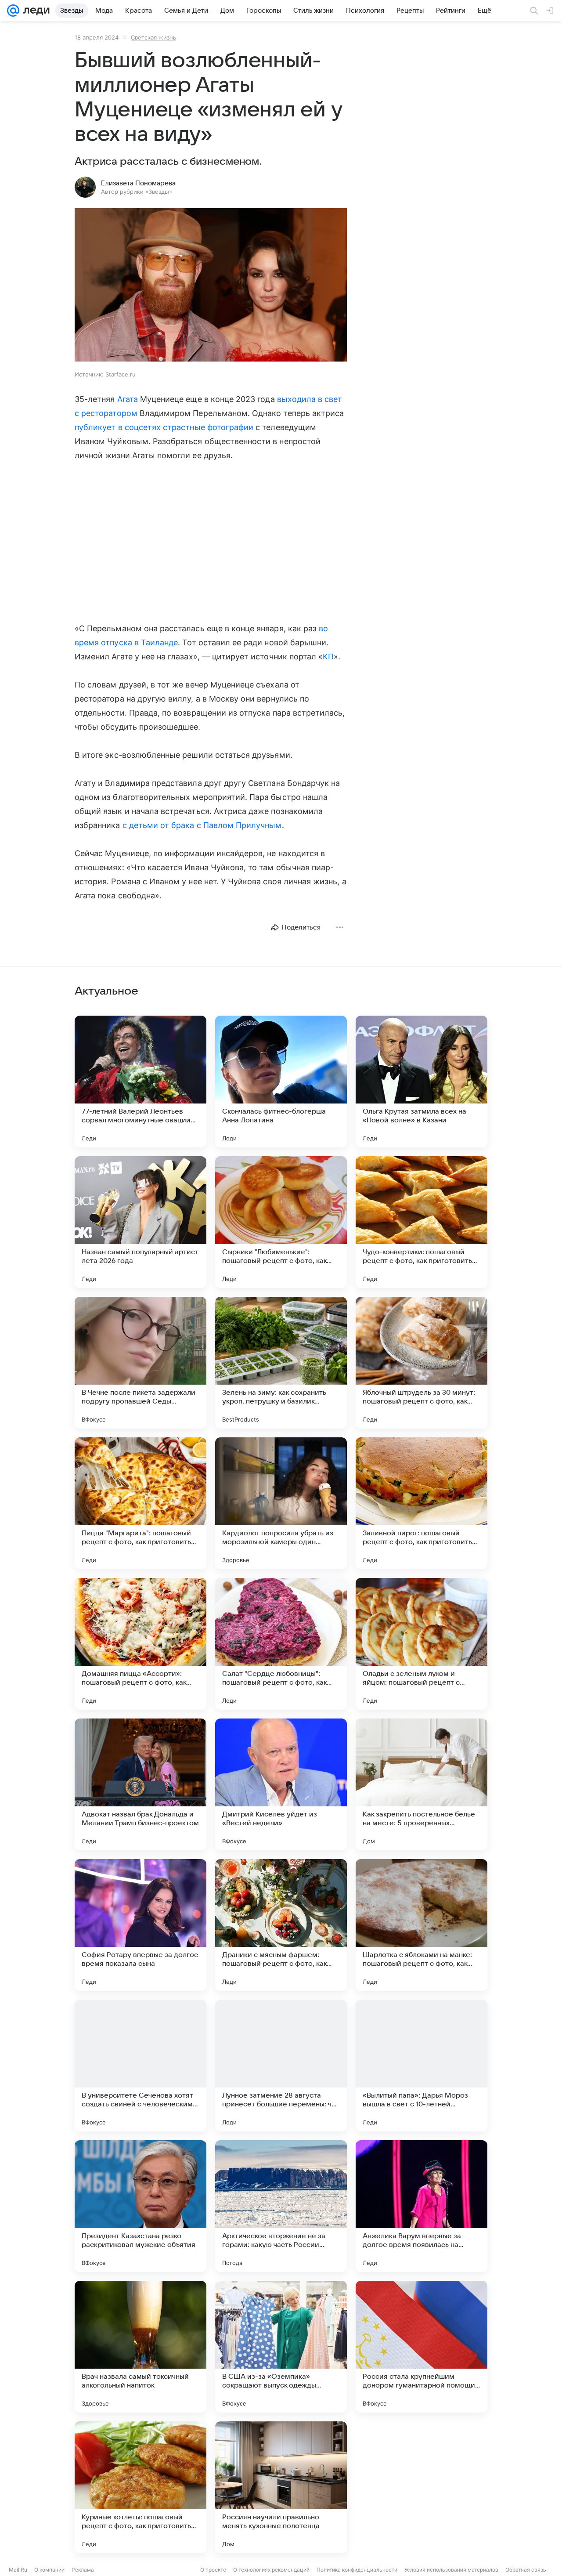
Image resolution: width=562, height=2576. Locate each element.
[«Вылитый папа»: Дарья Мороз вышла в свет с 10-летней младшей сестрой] (421, 2066)
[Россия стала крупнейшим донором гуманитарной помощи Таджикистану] (421, 2347)
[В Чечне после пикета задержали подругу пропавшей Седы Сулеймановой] (140, 1363)
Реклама (83, 2570)
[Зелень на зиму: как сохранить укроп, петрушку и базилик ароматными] (281, 1363)
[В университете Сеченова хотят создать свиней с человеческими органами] (140, 2066)
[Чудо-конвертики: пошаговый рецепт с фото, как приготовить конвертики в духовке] (421, 1222)
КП (328, 657)
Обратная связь (526, 2570)
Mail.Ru (18, 2570)
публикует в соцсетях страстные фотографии (164, 427)
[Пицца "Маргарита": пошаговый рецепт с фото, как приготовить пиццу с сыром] (140, 1503)
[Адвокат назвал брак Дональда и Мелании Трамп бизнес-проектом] (140, 1784)
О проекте (213, 2570)
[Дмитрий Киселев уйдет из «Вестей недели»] (281, 1784)
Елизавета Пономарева (138, 183)
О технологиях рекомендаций (271, 2570)
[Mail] (13, 11)
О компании (49, 2570)
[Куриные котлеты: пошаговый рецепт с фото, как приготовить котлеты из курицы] (140, 2487)
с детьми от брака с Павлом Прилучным (202, 825)
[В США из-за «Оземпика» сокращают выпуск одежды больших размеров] (281, 2347)
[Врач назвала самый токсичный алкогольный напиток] (140, 2347)
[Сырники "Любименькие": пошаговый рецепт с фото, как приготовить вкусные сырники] (281, 1222)
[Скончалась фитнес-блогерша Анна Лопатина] (281, 1082)
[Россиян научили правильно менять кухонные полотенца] (281, 2487)
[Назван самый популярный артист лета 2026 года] (140, 1222)
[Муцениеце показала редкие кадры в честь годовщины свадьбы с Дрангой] (421, 2487)
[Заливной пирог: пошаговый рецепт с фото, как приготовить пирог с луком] (421, 1503)
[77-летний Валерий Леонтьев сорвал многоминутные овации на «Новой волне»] (140, 1082)
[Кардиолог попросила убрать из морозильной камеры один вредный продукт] (281, 1503)
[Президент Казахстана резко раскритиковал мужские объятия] (140, 2206)
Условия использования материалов (451, 2570)
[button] (211, 286)
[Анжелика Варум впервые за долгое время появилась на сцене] (421, 2206)
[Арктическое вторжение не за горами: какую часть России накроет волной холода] (281, 2206)
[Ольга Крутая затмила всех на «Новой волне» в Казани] (421, 1082)
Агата (128, 399)
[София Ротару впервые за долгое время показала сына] (140, 1925)
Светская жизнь (153, 37)
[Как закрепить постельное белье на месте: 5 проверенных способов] (421, 1784)
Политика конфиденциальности (357, 2570)
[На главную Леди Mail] (34, 11)
